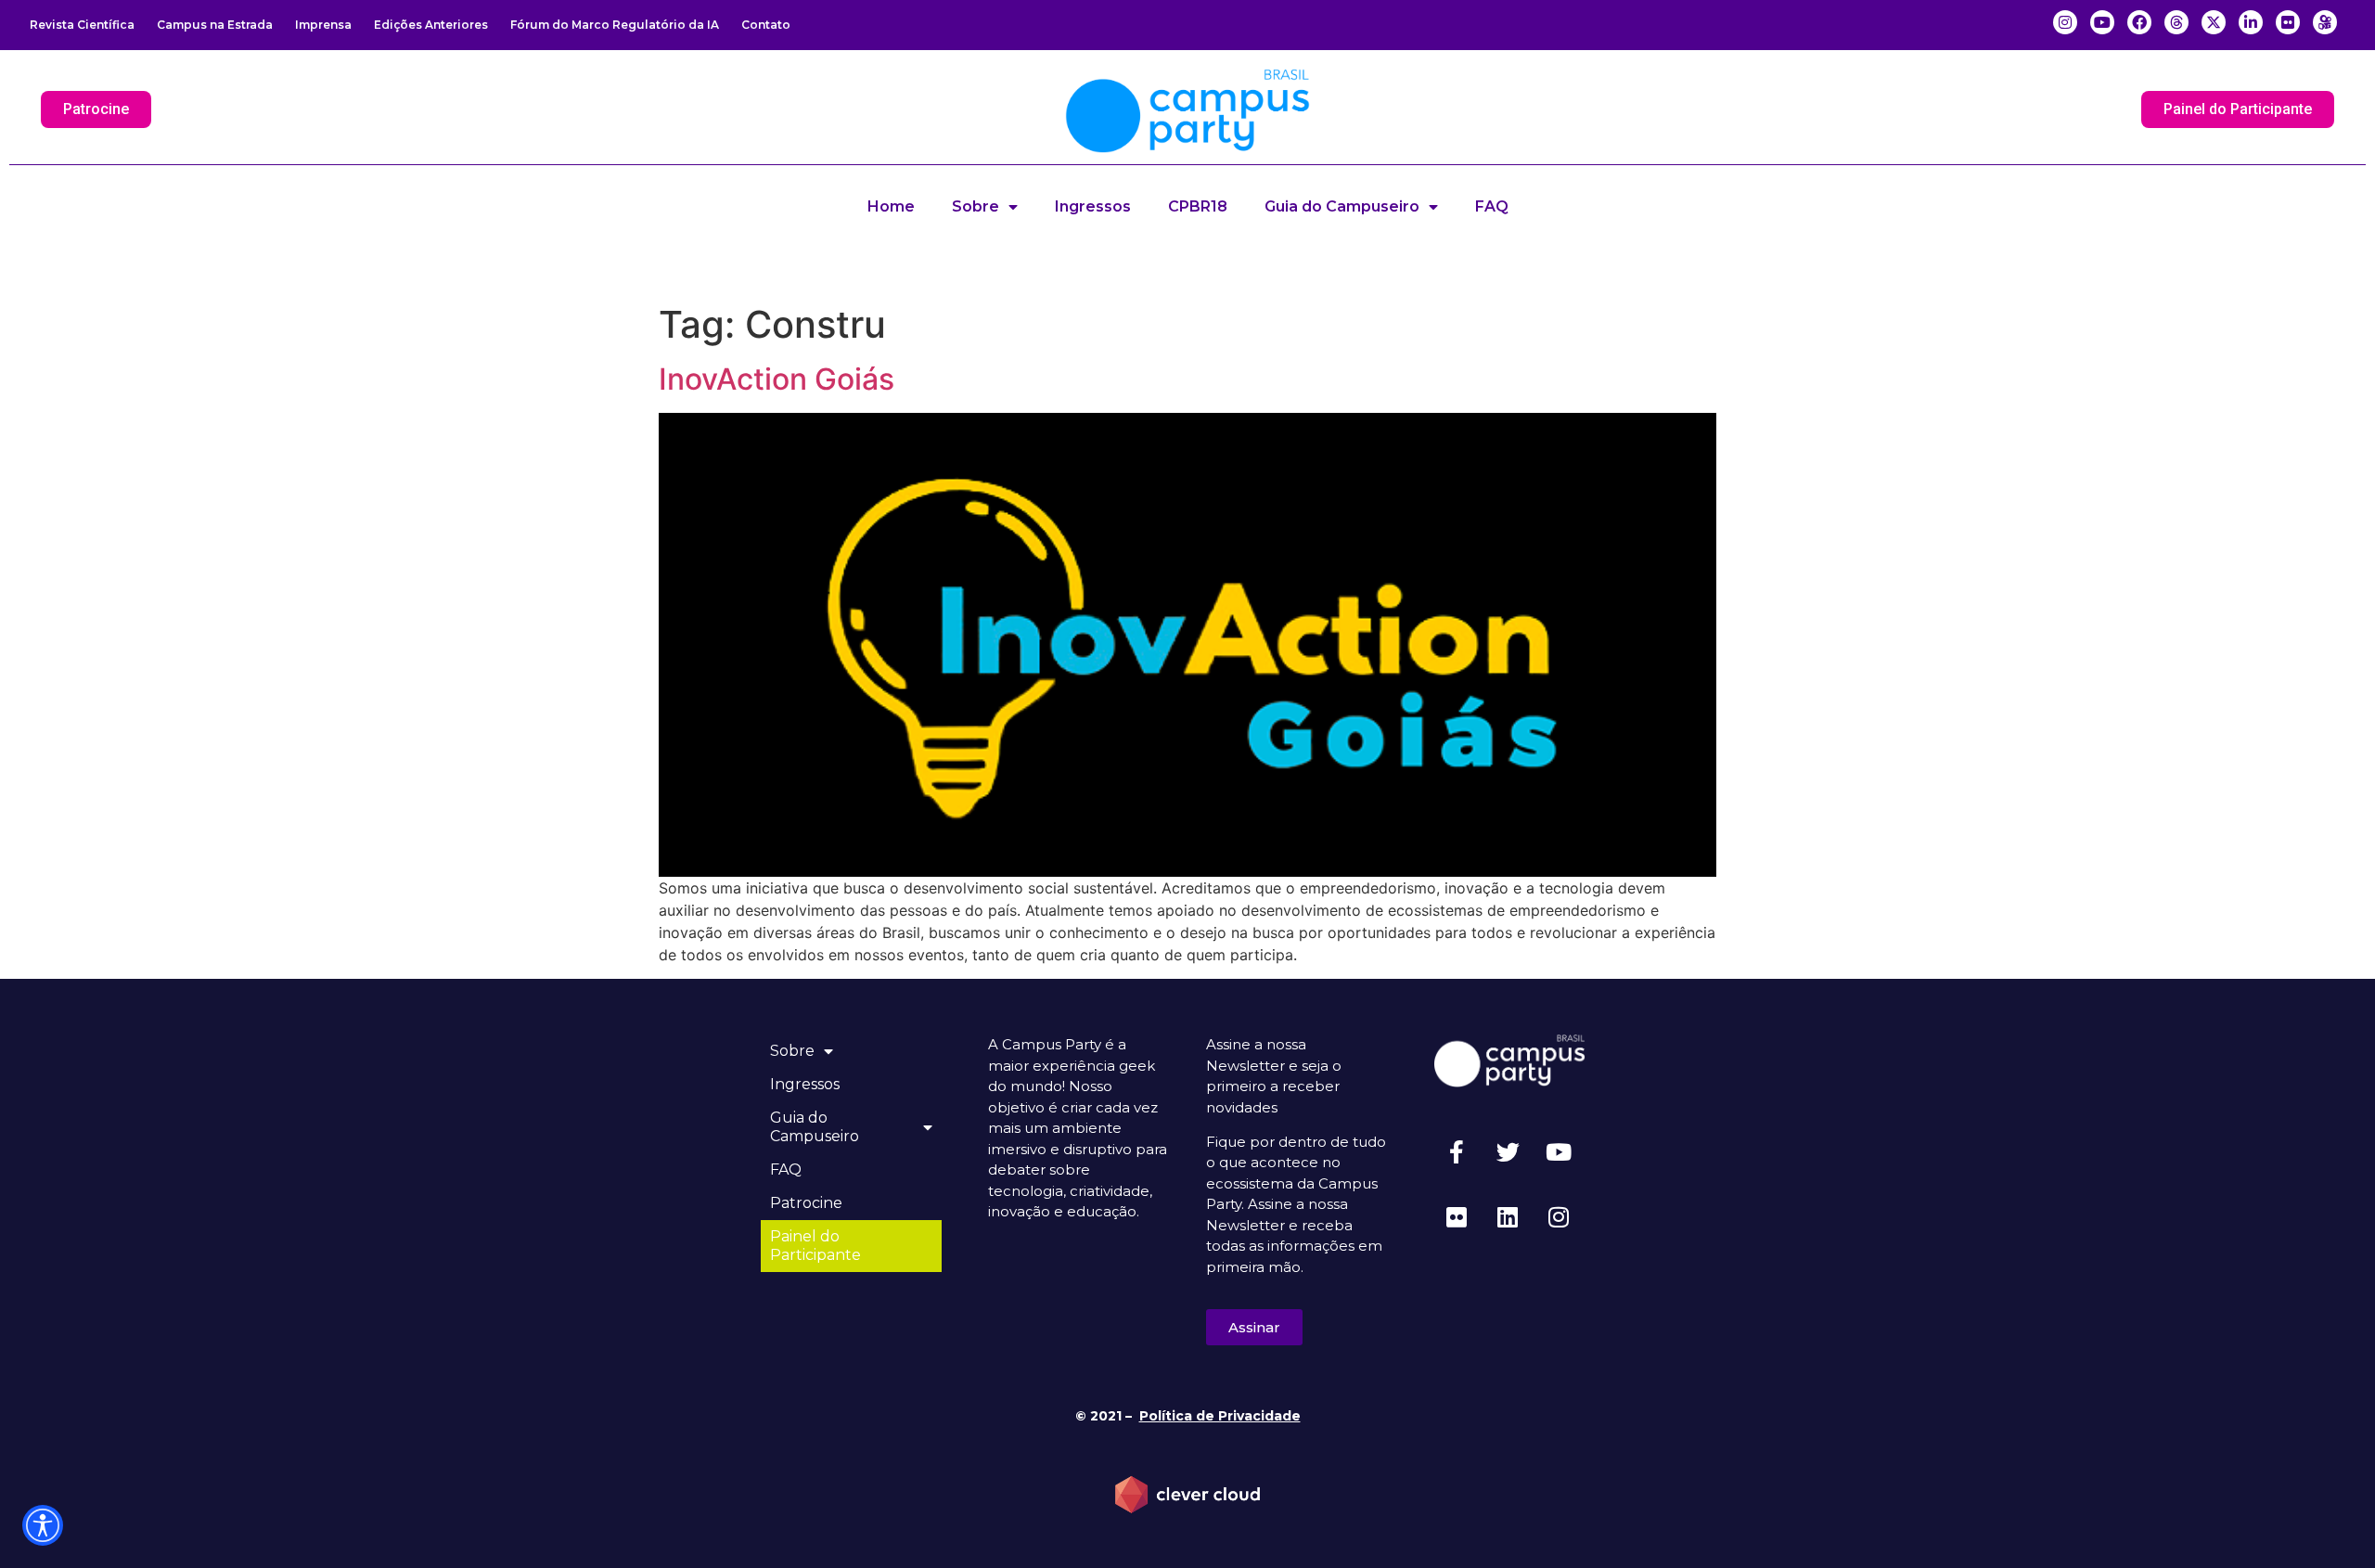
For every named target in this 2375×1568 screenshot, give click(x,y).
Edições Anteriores (431, 25)
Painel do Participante (815, 1246)
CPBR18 (1198, 206)
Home (891, 206)
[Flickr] (1457, 1217)
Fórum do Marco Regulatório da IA (615, 25)
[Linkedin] (1508, 1217)
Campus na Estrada (215, 25)
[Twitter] (1508, 1152)
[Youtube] (1559, 1152)
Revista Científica (82, 25)
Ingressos (1093, 206)
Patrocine (806, 1203)
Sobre (976, 206)
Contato (766, 25)
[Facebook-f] (1457, 1152)
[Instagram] (1559, 1217)
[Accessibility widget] (43, 1525)
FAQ (1492, 206)
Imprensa (323, 25)
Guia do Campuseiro (1342, 206)
